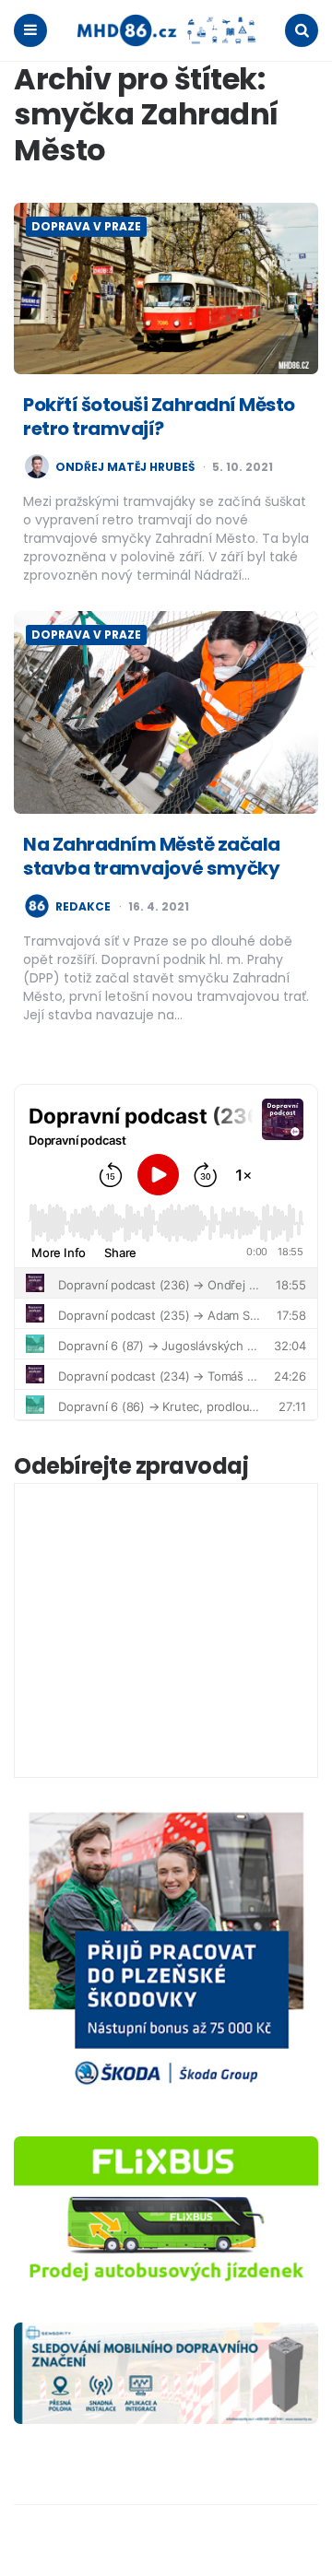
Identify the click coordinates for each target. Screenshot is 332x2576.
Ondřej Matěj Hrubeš (125, 467)
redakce (83, 907)
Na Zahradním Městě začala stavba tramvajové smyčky (152, 856)
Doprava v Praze (86, 226)
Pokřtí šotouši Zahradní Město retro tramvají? (159, 417)
